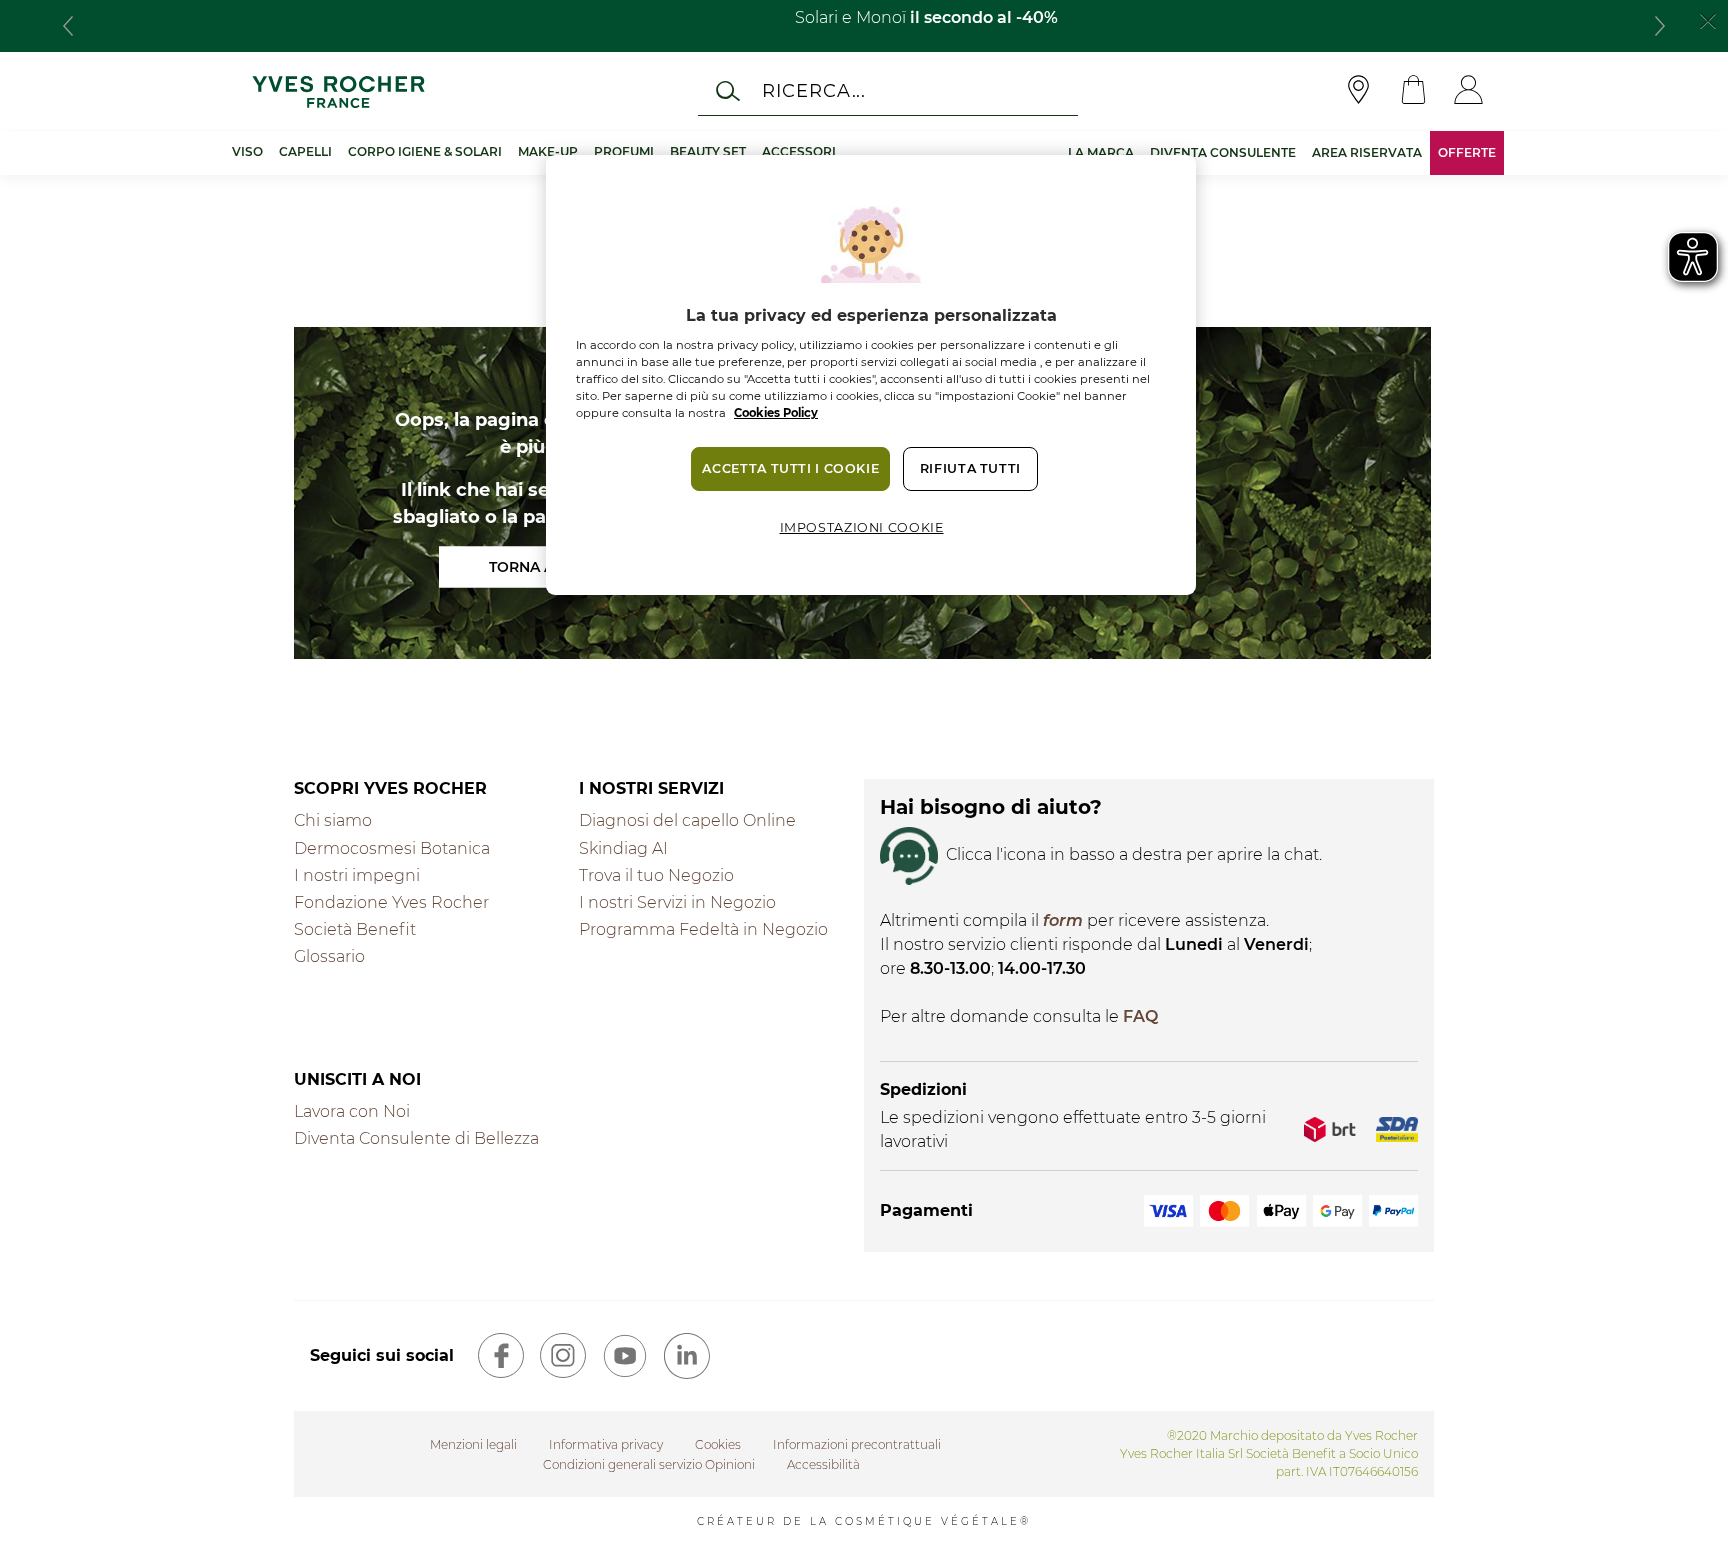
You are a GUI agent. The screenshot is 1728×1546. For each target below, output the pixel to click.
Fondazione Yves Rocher (391, 902)
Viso (247, 151)
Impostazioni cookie (862, 527)
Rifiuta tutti (970, 468)
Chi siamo (333, 820)
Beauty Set (708, 151)
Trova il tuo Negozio (656, 875)
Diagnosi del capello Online (687, 820)
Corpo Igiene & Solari (425, 151)
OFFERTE (1467, 152)
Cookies (718, 1444)
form (1063, 920)
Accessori (799, 151)
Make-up (548, 151)
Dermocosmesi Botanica (392, 848)
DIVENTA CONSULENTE (1223, 152)
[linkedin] (687, 1356)
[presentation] (68, 26)
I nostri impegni (357, 875)
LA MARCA (1101, 152)
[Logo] (338, 91)
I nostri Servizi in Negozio (677, 902)
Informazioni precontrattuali (857, 1444)
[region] (871, 375)
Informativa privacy (606, 1444)
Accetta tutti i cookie (790, 468)
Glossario (329, 956)
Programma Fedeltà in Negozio (703, 929)
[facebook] (501, 1356)
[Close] (1708, 19)
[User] (1468, 91)
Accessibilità (823, 1464)
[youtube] (625, 1356)
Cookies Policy (776, 413)
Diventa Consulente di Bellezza (416, 1138)
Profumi (624, 151)
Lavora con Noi (352, 1111)
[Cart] (1413, 91)
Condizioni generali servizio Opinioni (649, 1464)
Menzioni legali (473, 1444)
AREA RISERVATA (1367, 152)
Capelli (305, 151)
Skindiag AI (623, 848)
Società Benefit (355, 929)
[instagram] (563, 1356)
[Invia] (728, 91)
